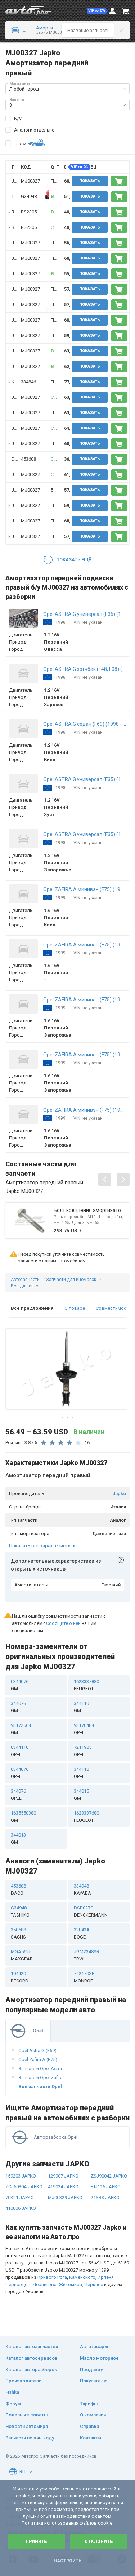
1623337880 (86, 1685)
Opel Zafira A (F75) (38, 2059)
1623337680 (86, 1817)
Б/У (18, 119)
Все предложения (32, 1308)
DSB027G (91, 1911)
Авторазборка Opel (56, 2137)
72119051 (84, 1751)
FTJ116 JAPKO (106, 2187)
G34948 (29, 196)
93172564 (21, 1729)
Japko (119, 1494)
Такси (20, 144)
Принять (36, 2542)
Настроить (67, 2561)
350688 (18, 1933)
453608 (28, 459)
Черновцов (18, 2284)
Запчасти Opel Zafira (40, 2077)
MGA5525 (22, 1955)
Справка (89, 2426)
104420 (20, 1977)
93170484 (84, 1729)
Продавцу (91, 2370)
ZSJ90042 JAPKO (109, 2176)
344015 (81, 1795)
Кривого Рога (52, 2277)
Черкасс (94, 2284)
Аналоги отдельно (34, 130)
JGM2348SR (87, 1955)
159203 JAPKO (21, 2176)
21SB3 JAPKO (105, 2197)
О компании (93, 2415)
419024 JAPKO (63, 2187)
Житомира (70, 2284)
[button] (98, 11)
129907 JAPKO (63, 2176)
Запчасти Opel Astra (40, 2068)
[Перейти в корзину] (125, 11)
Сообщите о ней (63, 1623)
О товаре (75, 1308)
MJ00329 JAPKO (65, 2197)
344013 (18, 1838)
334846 (28, 382)
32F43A (82, 1933)
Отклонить (99, 2542)
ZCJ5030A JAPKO (24, 2187)
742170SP (84, 1977)
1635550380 (23, 1817)
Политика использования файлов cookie (67, 2523)
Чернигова (45, 2284)
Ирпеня (106, 2277)
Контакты (91, 2438)
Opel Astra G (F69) (37, 2050)
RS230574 (31, 212)
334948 (82, 1890)
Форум (13, 2404)
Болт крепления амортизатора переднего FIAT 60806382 (90, 1210)
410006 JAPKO (21, 2208)
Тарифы (89, 2404)
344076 (18, 1707)
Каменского (82, 2277)
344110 (81, 1707)
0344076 (20, 1685)
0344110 (20, 1751)
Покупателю (94, 2381)
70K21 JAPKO (20, 2197)
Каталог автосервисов (31, 2358)
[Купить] (119, 181)
